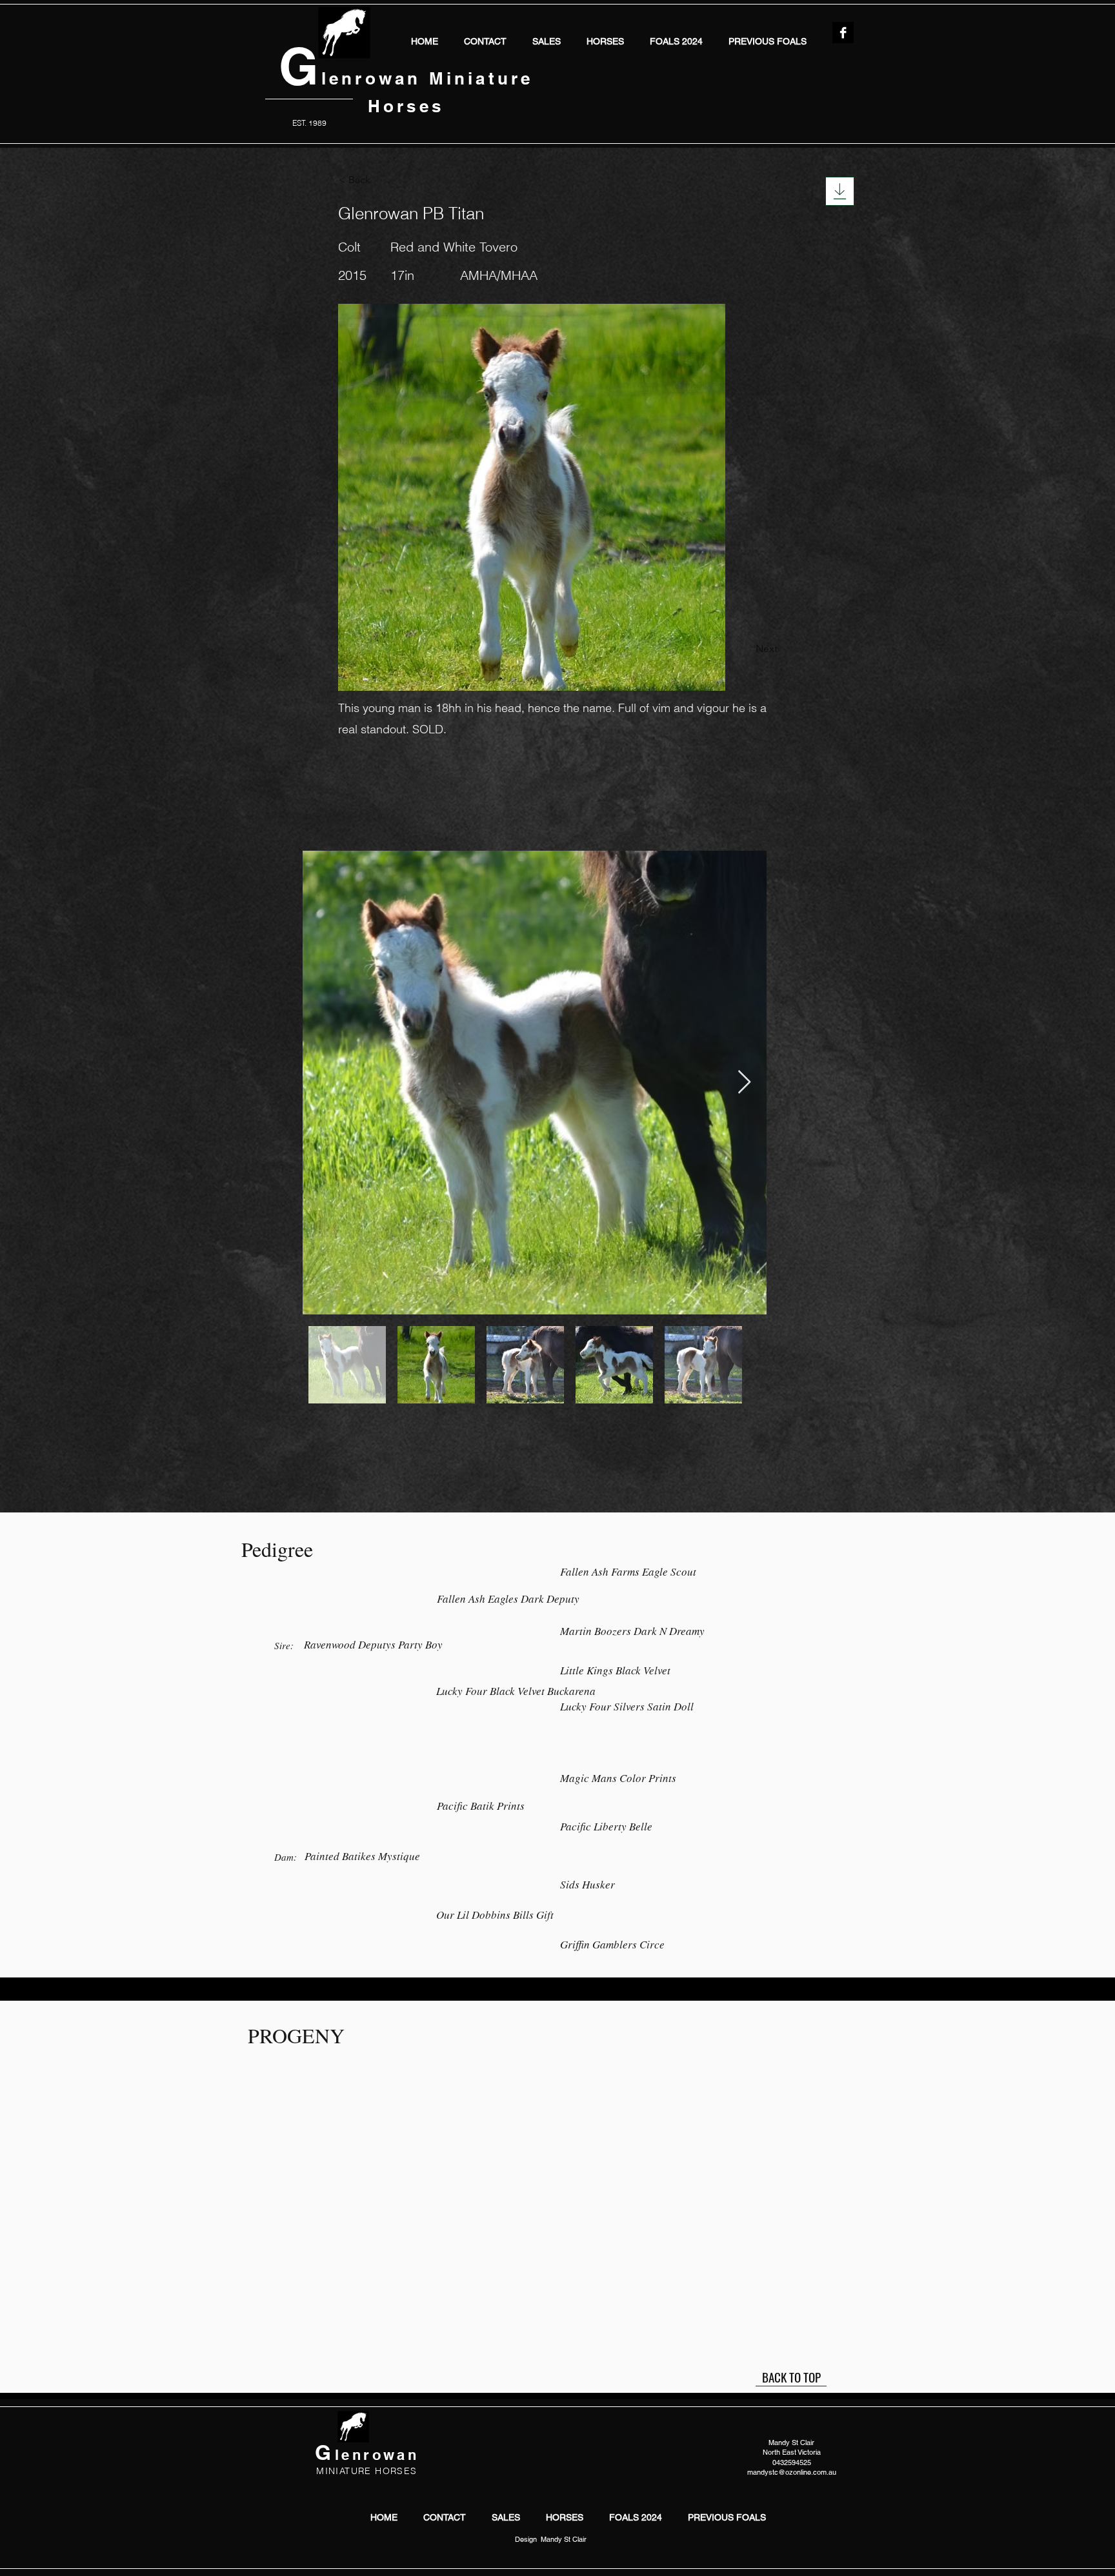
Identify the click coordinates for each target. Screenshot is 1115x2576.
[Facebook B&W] (843, 33)
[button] (605, 40)
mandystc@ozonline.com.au (792, 2472)
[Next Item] (744, 1083)
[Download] (840, 191)
